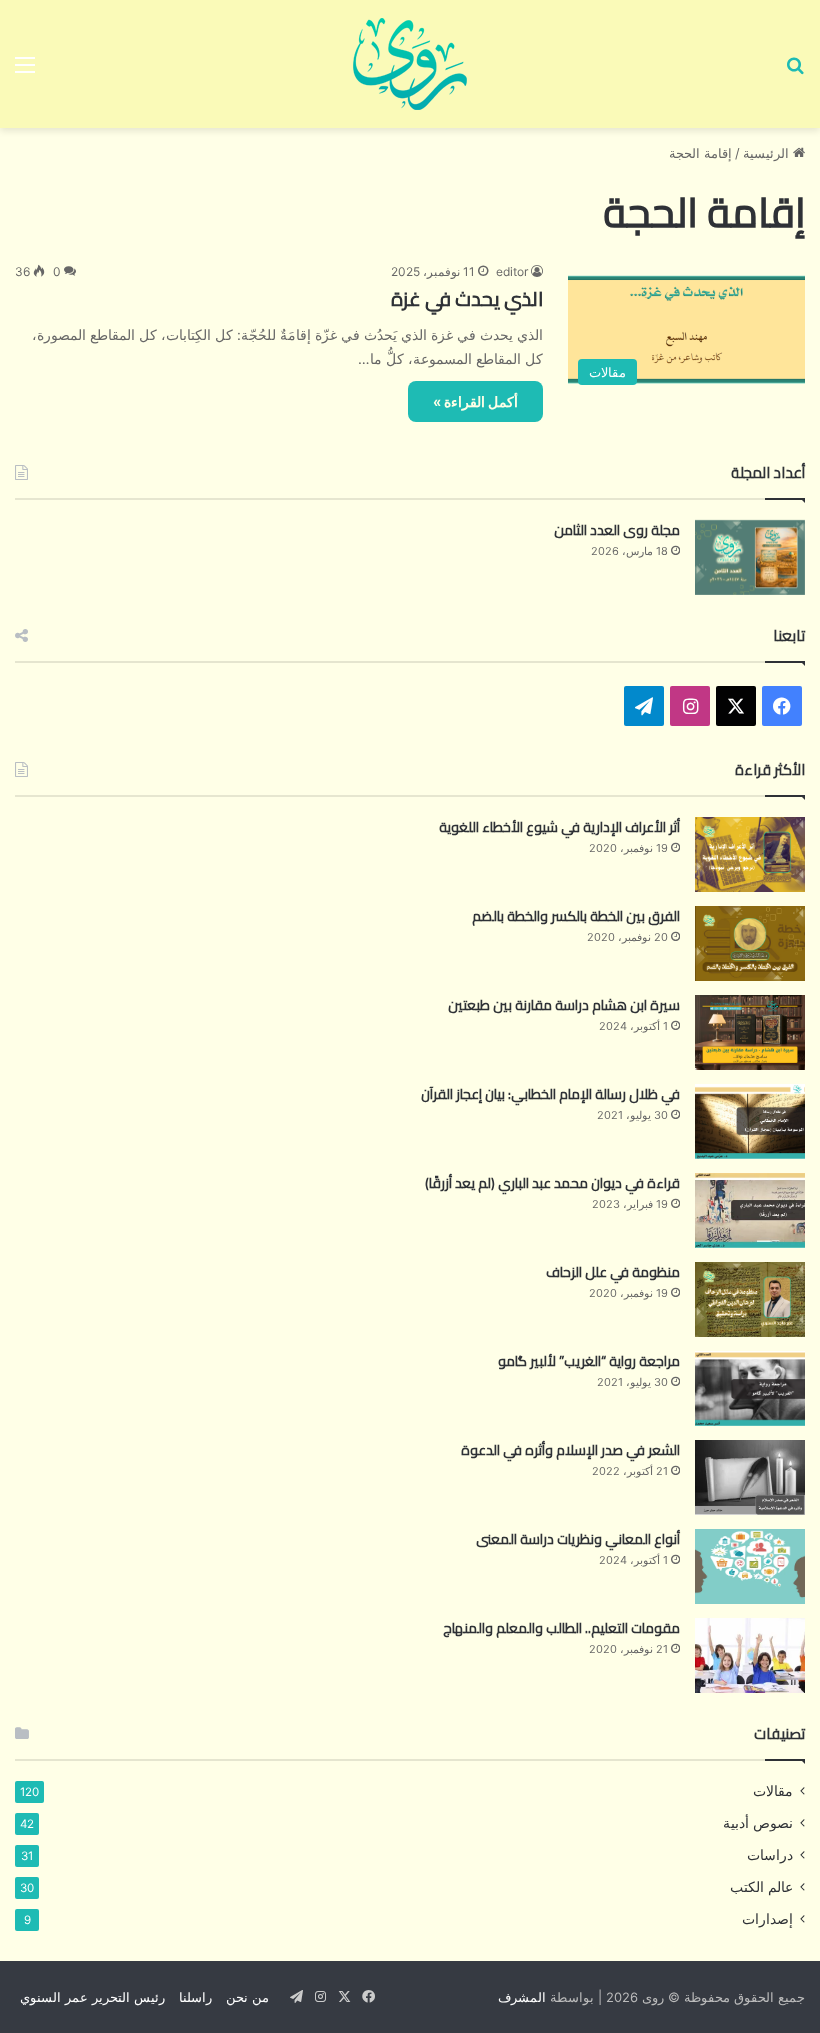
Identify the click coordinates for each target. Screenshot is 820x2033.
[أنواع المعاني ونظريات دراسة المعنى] (750, 1566)
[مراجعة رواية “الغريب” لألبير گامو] (750, 1388)
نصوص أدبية (758, 1823)
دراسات (770, 1855)
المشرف (522, 1997)
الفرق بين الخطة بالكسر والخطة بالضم (576, 916)
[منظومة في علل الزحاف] (750, 1299)
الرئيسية (768, 153)
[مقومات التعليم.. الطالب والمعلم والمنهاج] (750, 1655)
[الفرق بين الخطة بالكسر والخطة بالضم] (750, 943)
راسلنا (195, 1997)
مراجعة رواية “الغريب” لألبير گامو (589, 1361)
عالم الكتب (761, 1887)
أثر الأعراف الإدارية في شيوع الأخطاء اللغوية (559, 827)
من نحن (247, 1997)
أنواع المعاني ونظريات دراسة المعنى (578, 1539)
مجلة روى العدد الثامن (617, 530)
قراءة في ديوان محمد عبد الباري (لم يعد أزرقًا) (552, 1183)
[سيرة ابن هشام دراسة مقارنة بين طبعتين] (750, 1032)
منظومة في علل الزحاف (613, 1272)
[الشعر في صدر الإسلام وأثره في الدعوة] (750, 1477)
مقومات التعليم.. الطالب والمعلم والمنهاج (561, 1628)
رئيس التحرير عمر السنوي (92, 1997)
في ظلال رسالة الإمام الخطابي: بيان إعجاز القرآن (550, 1094)
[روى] (410, 64)
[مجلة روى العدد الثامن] (750, 557)
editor (512, 271)
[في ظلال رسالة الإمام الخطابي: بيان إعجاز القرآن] (750, 1121)
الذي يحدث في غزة (467, 298)
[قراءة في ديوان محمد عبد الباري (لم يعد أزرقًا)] (750, 1210)
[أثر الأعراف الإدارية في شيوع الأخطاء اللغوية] (750, 854)
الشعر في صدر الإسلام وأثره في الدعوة (570, 1450)
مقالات (773, 1791)
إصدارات (767, 1919)
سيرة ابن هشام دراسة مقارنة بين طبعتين (564, 1005)
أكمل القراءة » (475, 401)
